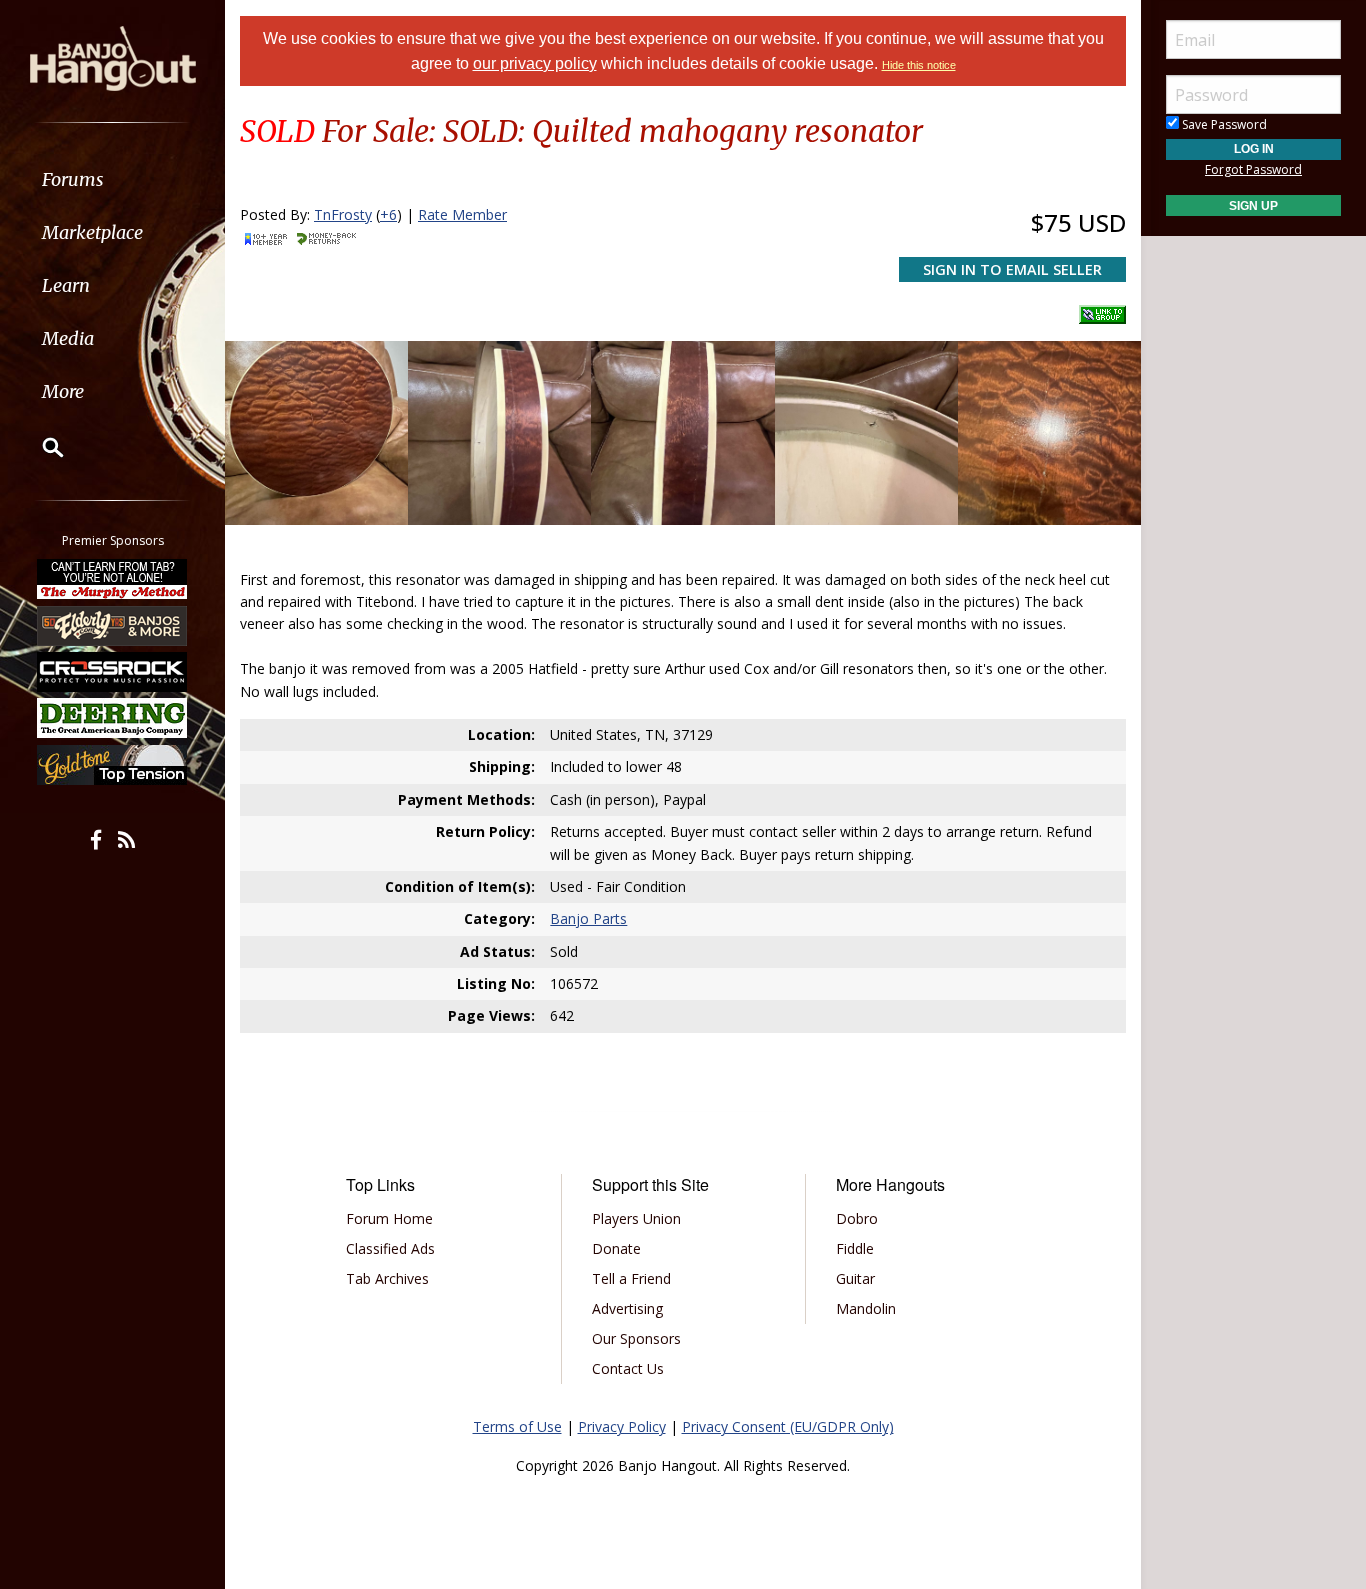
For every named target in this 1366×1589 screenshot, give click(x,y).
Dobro (857, 1218)
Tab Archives (387, 1278)
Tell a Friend (631, 1278)
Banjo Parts (588, 918)
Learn (66, 285)
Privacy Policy (622, 1426)
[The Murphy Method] (113, 579)
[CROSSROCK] (113, 672)
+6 (388, 214)
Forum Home (389, 1218)
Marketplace (92, 232)
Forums (73, 179)
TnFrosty (343, 214)
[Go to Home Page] (113, 57)
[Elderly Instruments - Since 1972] (113, 625)
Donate (616, 1248)
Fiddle (855, 1248)
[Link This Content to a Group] (1102, 309)
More (63, 391)
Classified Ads (390, 1248)
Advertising (627, 1308)
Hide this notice (919, 65)
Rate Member (462, 214)
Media (68, 338)
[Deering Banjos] (113, 718)
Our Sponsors (636, 1338)
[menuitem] (112, 179)
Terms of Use (517, 1426)
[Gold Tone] (113, 765)
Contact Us (628, 1368)
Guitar (855, 1278)
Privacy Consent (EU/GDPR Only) (788, 1426)
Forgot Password (1253, 169)
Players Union (636, 1218)
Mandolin (866, 1308)
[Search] (40, 447)
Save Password (1223, 124)
